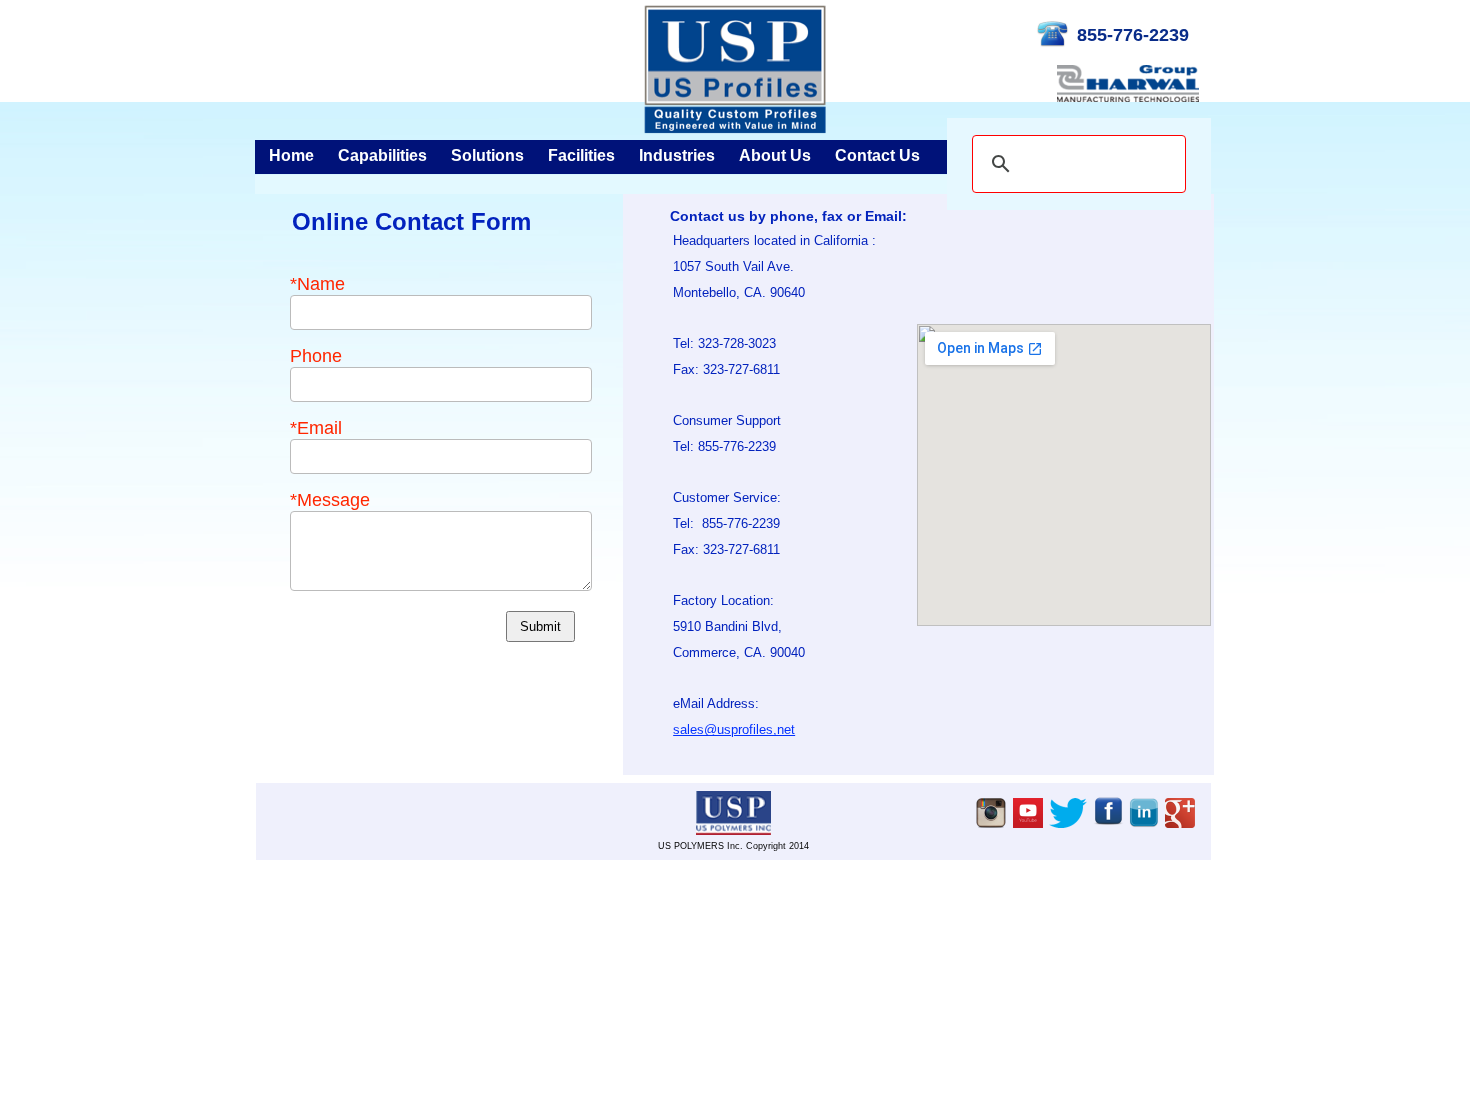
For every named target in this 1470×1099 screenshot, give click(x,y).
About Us (775, 155)
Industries (677, 155)
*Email (316, 428)
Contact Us (877, 155)
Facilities (581, 155)
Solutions (487, 155)
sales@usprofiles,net (734, 729)
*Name (317, 284)
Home (291, 155)
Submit (540, 626)
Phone (316, 356)
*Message (330, 500)
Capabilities (382, 155)
